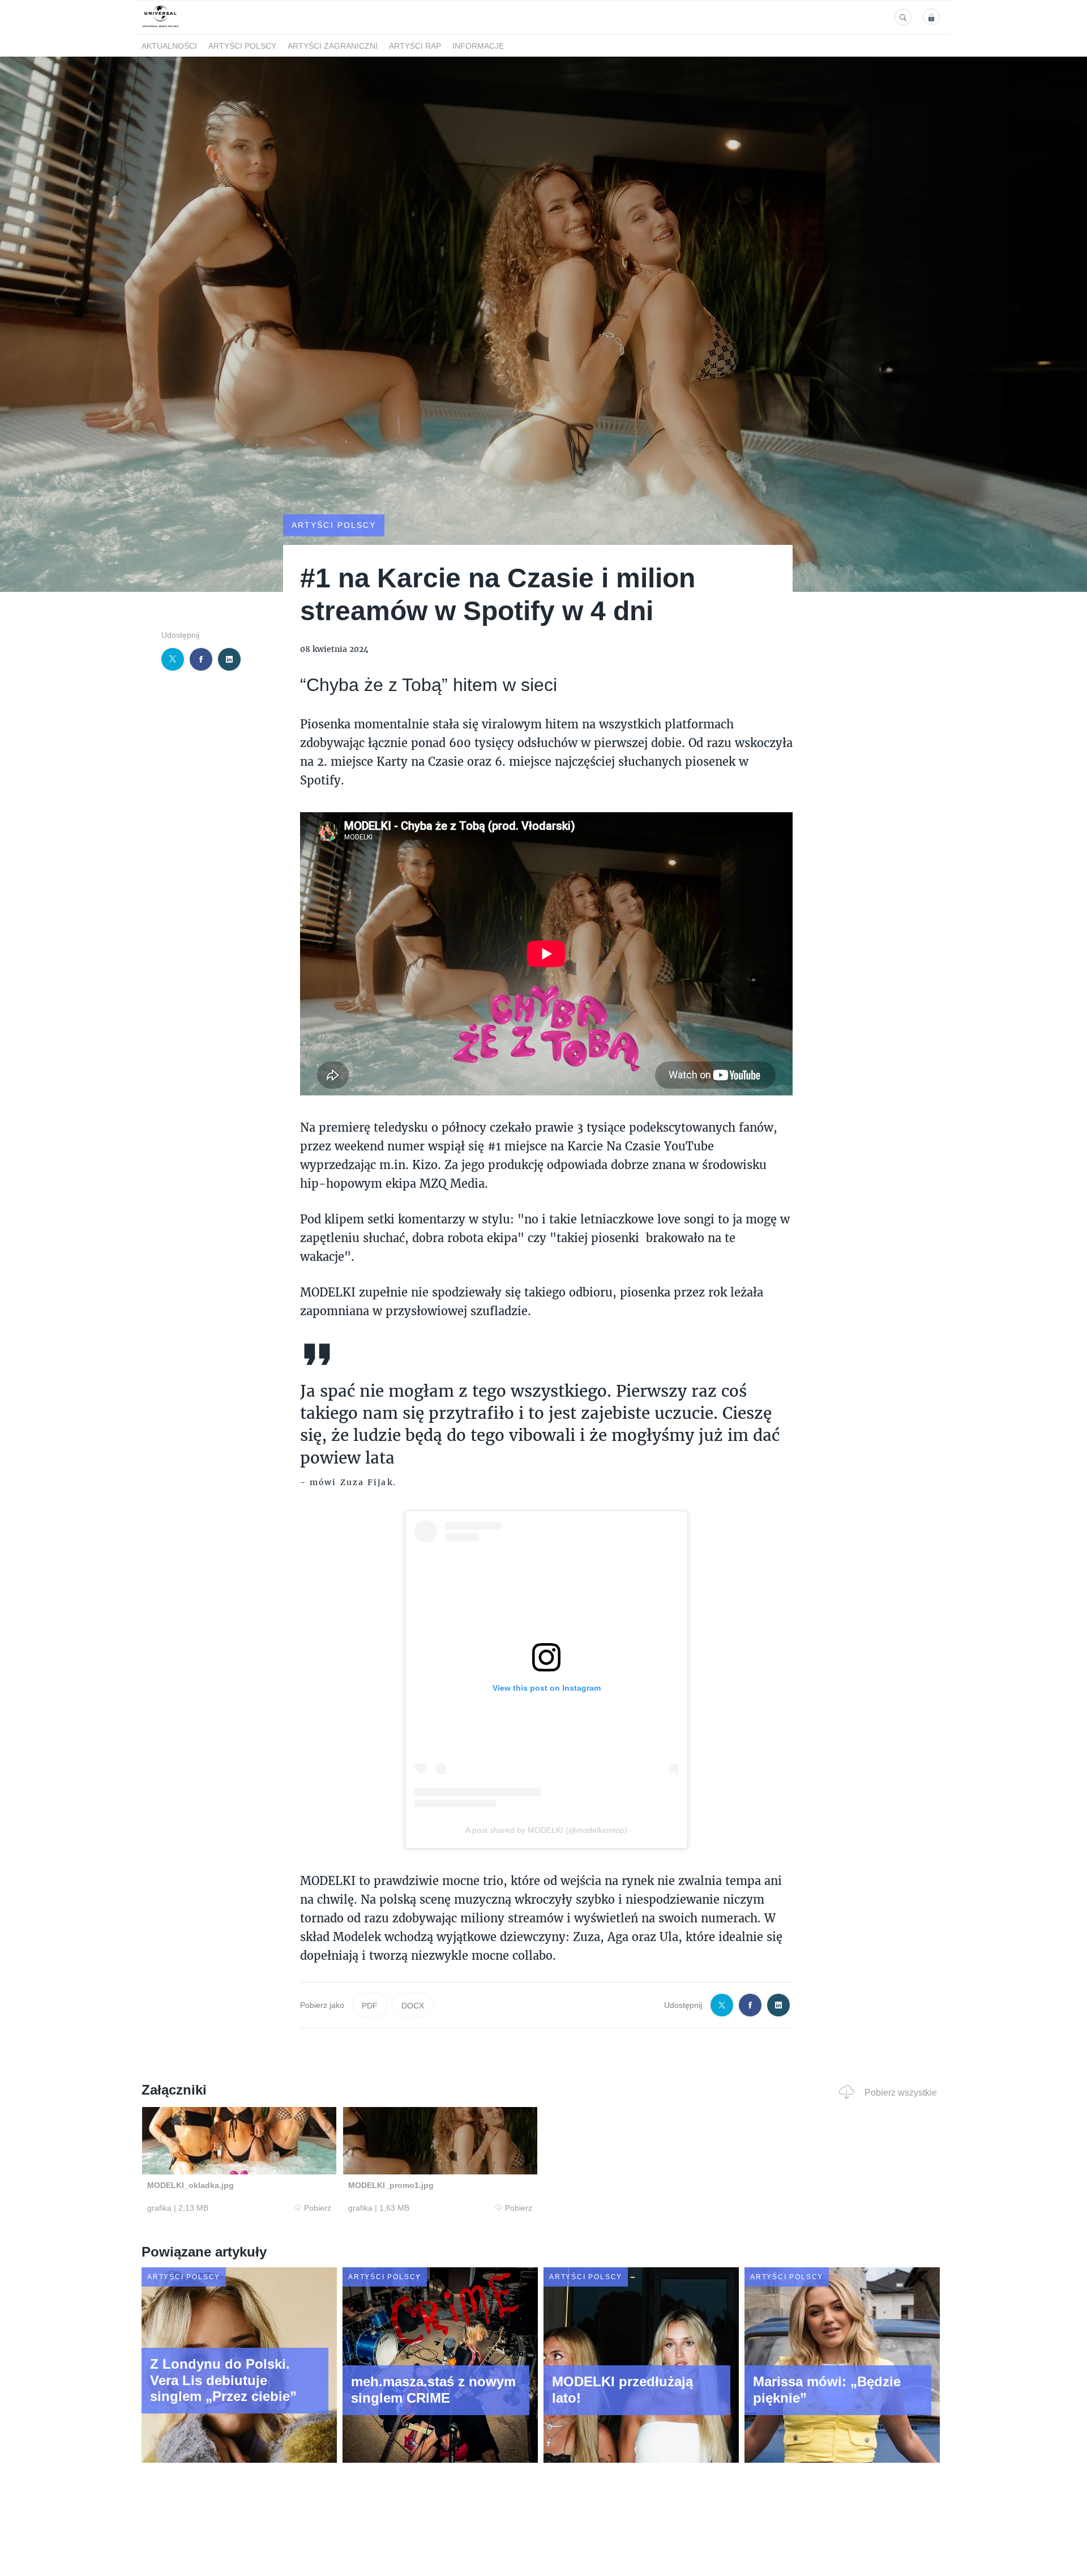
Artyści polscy (242, 46)
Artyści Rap (415, 46)
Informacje (478, 46)
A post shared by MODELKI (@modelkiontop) (546, 1830)
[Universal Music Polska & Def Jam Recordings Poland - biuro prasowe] (161, 27)
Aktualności (169, 46)
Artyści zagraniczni (333, 46)
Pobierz (318, 2208)
